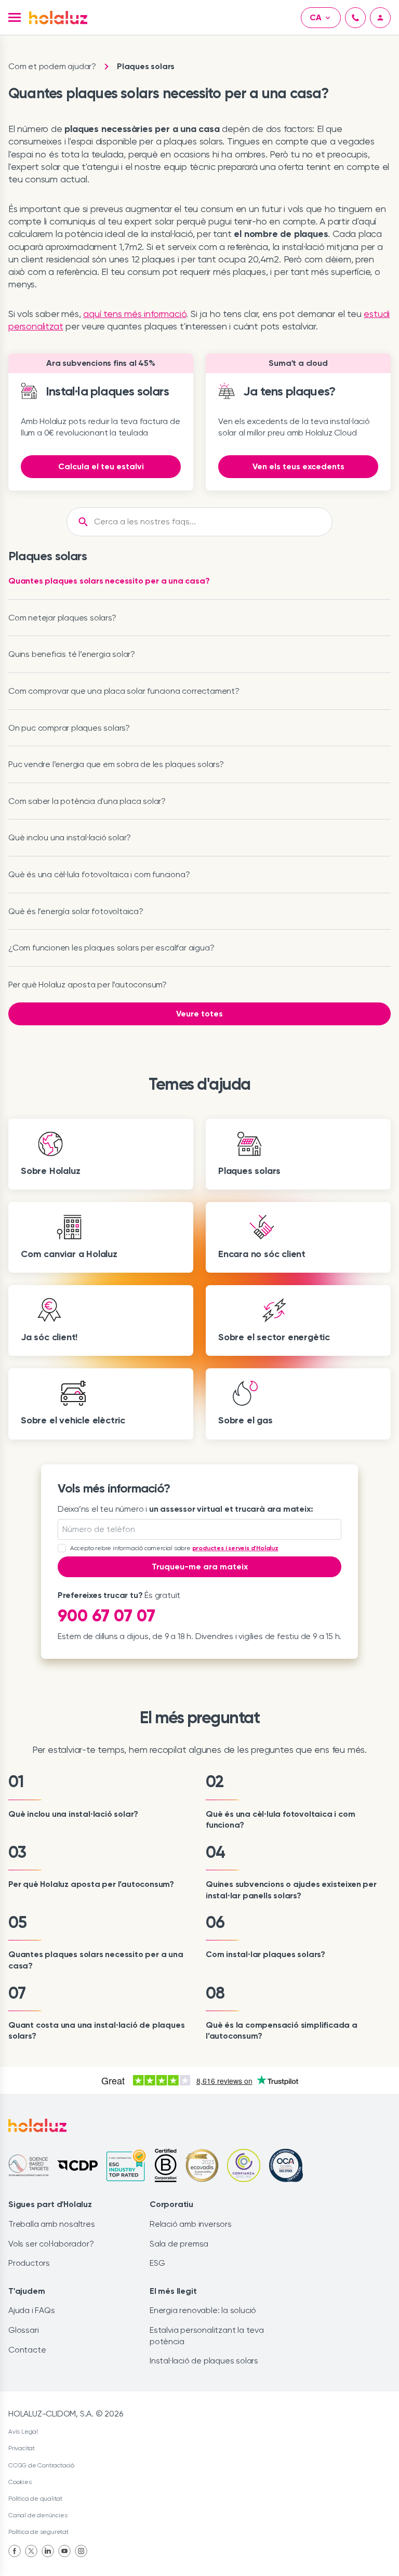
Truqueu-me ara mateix (200, 1567)
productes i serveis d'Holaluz (235, 1548)
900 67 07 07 (107, 1616)
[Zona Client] (380, 18)
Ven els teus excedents (298, 466)
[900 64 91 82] (355, 18)
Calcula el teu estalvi (101, 466)
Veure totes (199, 1014)
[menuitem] (15, 2551)
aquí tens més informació (135, 314)
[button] (15, 17)
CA (316, 17)
